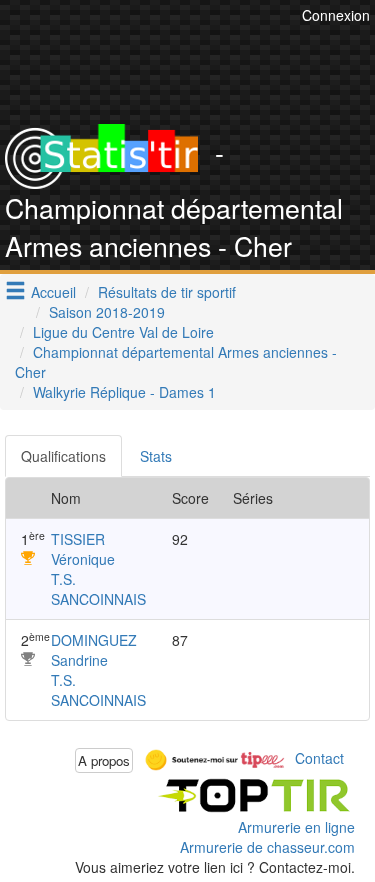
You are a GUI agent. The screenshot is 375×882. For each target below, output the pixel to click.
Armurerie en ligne (296, 827)
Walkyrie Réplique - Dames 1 (124, 392)
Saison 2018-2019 (107, 312)
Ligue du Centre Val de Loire (123, 332)
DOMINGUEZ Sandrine (94, 650)
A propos (104, 760)
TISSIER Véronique (83, 549)
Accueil (53, 292)
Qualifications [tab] (63, 456)
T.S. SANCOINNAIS (98, 589)
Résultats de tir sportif (167, 292)
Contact (319, 758)
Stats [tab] (156, 456)
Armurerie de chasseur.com (267, 847)
